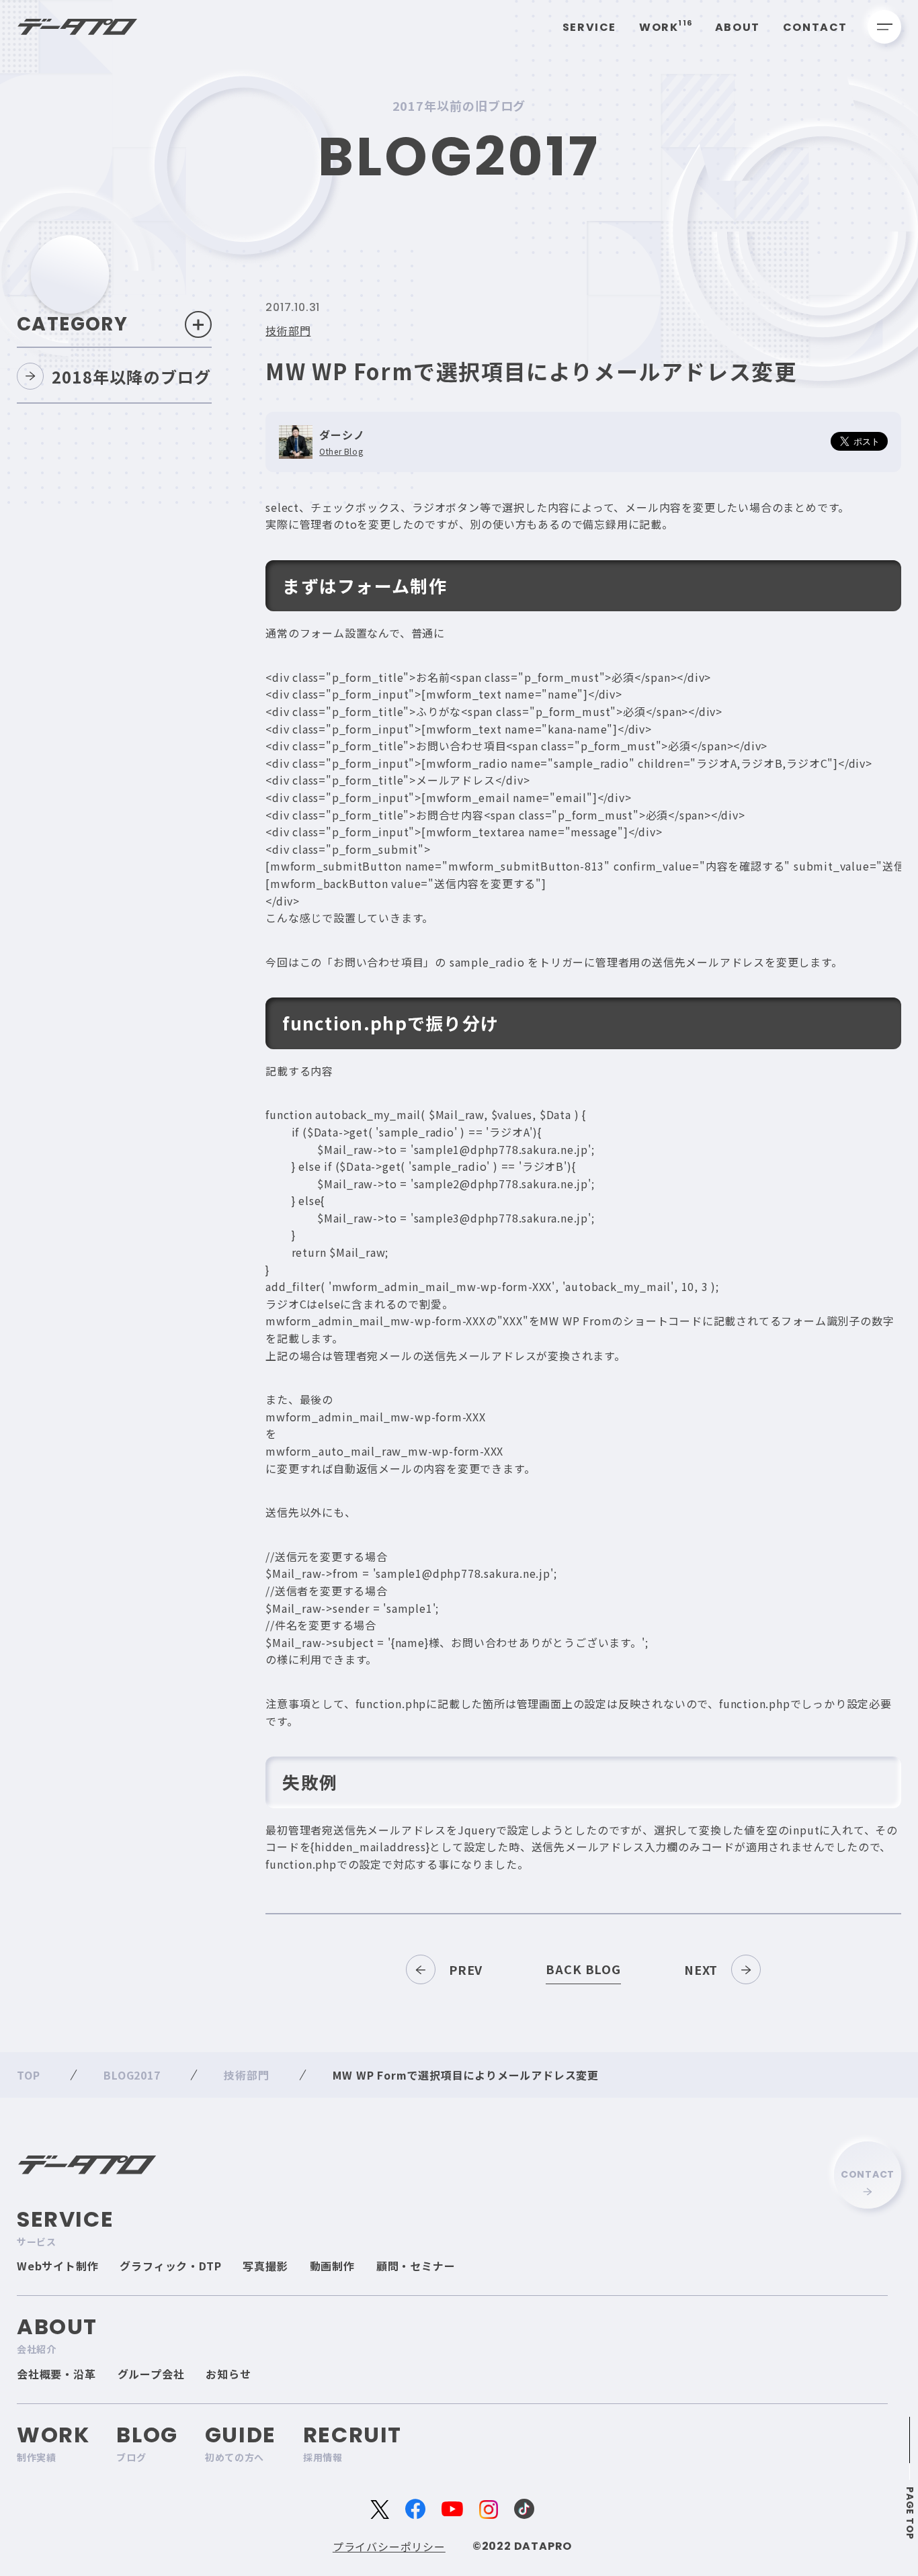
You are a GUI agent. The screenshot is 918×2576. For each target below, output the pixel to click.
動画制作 (332, 2266)
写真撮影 (265, 2266)
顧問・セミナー (416, 2266)
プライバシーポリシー (389, 2546)
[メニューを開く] (884, 27)
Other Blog (341, 451)
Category (72, 324)
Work (666, 27)
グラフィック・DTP (170, 2266)
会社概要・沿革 (56, 2374)
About (738, 27)
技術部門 (288, 330)
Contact (815, 27)
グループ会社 (151, 2374)
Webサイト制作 (57, 2266)
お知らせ (228, 2374)
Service (589, 27)
